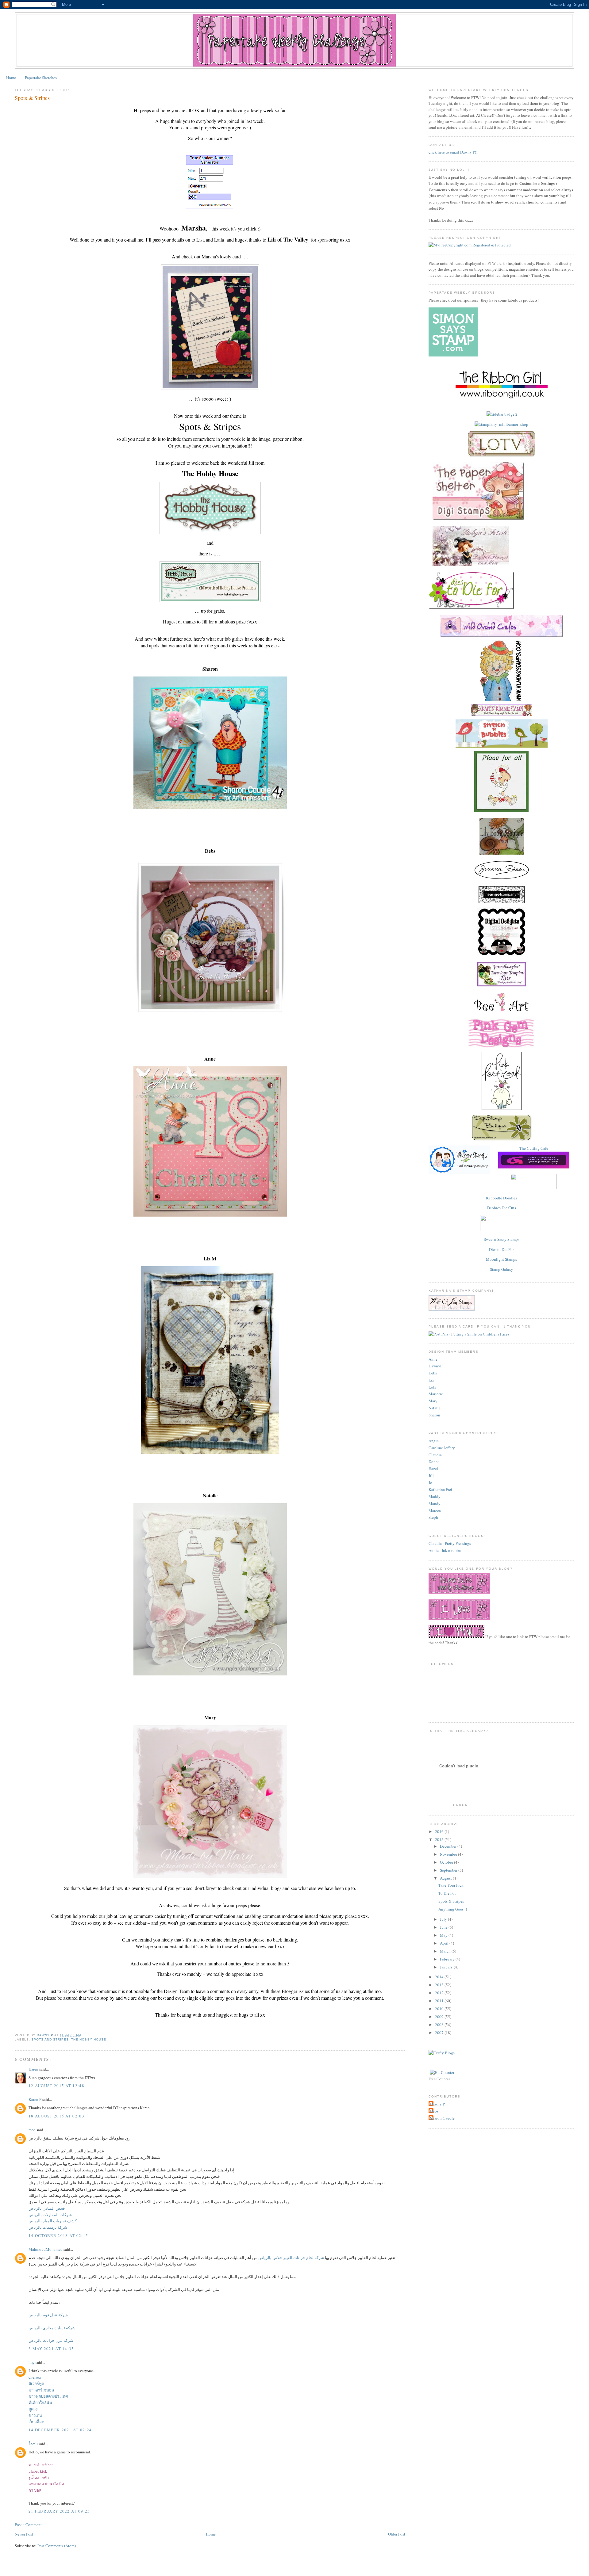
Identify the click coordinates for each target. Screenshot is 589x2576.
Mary (433, 1401)
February (448, 1959)
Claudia (435, 1455)
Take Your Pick (451, 1885)
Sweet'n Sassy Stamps (502, 1239)
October (447, 1862)
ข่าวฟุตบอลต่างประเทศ (48, 2396)
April (445, 1943)
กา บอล (35, 2490)
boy (32, 2362)
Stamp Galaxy (502, 1269)
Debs (433, 1373)
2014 (440, 1977)
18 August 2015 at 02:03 (56, 2116)
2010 (440, 2009)
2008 (440, 2025)
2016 (440, 1831)
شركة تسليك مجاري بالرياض (52, 2328)
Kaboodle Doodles (501, 1198)
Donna (434, 1461)
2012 (440, 1993)
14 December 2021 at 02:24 (60, 2430)
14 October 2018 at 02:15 (58, 2235)
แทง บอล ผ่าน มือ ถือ (46, 2484)
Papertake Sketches (41, 78)
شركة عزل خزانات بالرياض (51, 2340)
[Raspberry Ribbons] (502, 1229)
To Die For (447, 1893)
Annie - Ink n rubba (445, 1550)
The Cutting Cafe (534, 1148)
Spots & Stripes (451, 1901)
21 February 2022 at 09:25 (59, 2511)
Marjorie (436, 1394)
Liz (431, 1380)
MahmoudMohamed (46, 2249)
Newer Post (24, 2534)
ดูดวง (33, 2409)
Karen (33, 2069)
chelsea (35, 2377)
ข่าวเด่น (35, 2415)
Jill (431, 1476)
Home (11, 78)
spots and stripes (50, 2039)
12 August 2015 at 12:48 (56, 2086)
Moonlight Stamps (501, 1259)
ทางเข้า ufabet (41, 2465)
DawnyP (435, 1366)
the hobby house (89, 2039)
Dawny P (437, 2104)
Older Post (397, 2534)
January (447, 1967)
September (449, 1870)
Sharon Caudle (442, 2118)
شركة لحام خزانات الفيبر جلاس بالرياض (291, 2258)
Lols (432, 1387)
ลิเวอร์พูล (36, 2384)
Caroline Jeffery (442, 1448)
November (449, 1854)
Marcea (435, 1511)
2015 (440, 1839)
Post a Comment (28, 2525)
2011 (440, 2001)
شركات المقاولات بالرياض (50, 2215)
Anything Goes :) (453, 1909)
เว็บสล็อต (36, 2422)
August (446, 1878)
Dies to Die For (501, 1249)
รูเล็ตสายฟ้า (39, 2478)
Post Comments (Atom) (57, 2546)
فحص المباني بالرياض (47, 2208)
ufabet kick (38, 2471)
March (446, 1951)
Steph (433, 1517)
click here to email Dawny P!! (453, 152)
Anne (433, 1359)
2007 (440, 2033)
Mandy (435, 1503)
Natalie (435, 1408)
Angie (434, 1441)
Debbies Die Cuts (502, 1208)
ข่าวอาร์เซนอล (41, 2390)
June (444, 1927)
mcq (32, 2130)
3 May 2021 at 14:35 (51, 2349)
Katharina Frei (440, 1489)
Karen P (35, 2099)
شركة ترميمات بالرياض (48, 2227)
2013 (440, 1985)
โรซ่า (33, 2444)
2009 (440, 2017)
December (449, 1846)
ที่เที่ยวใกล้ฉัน (40, 2403)
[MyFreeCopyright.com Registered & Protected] (470, 245)
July (444, 1919)
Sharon (434, 1415)
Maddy (435, 1496)
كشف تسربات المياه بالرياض (53, 2221)
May (444, 1935)
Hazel (433, 1469)
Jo (430, 1483)
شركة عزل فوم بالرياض (48, 2315)
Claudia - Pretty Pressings (450, 1543)
